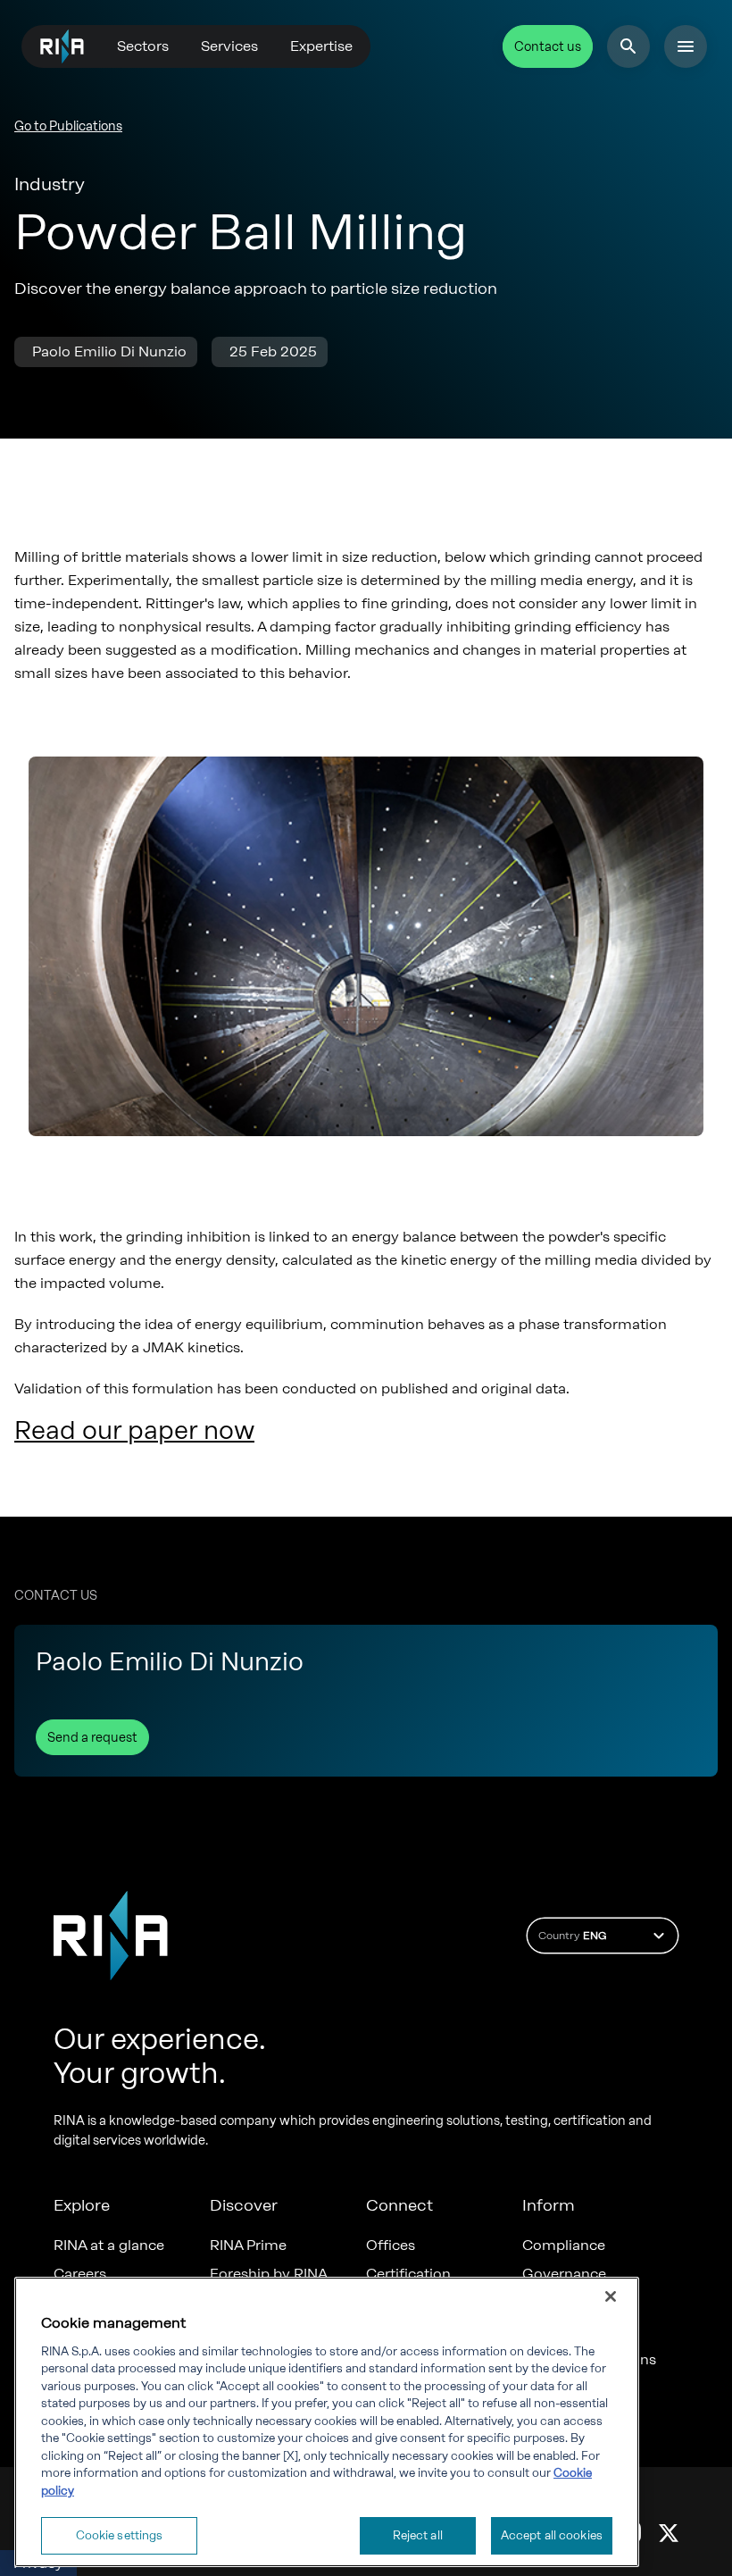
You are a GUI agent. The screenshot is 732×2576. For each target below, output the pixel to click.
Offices (391, 2246)
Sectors (143, 46)
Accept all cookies (552, 2535)
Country (572, 1936)
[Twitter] (669, 2532)
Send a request (92, 1738)
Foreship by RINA (269, 2274)
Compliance (564, 2246)
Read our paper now (134, 1430)
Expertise (321, 46)
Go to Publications (68, 126)
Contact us (548, 47)
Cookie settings (120, 2535)
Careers (80, 2274)
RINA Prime (248, 2246)
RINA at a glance (109, 2246)
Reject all (418, 2535)
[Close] (611, 2296)
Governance (564, 2274)
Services (229, 46)
